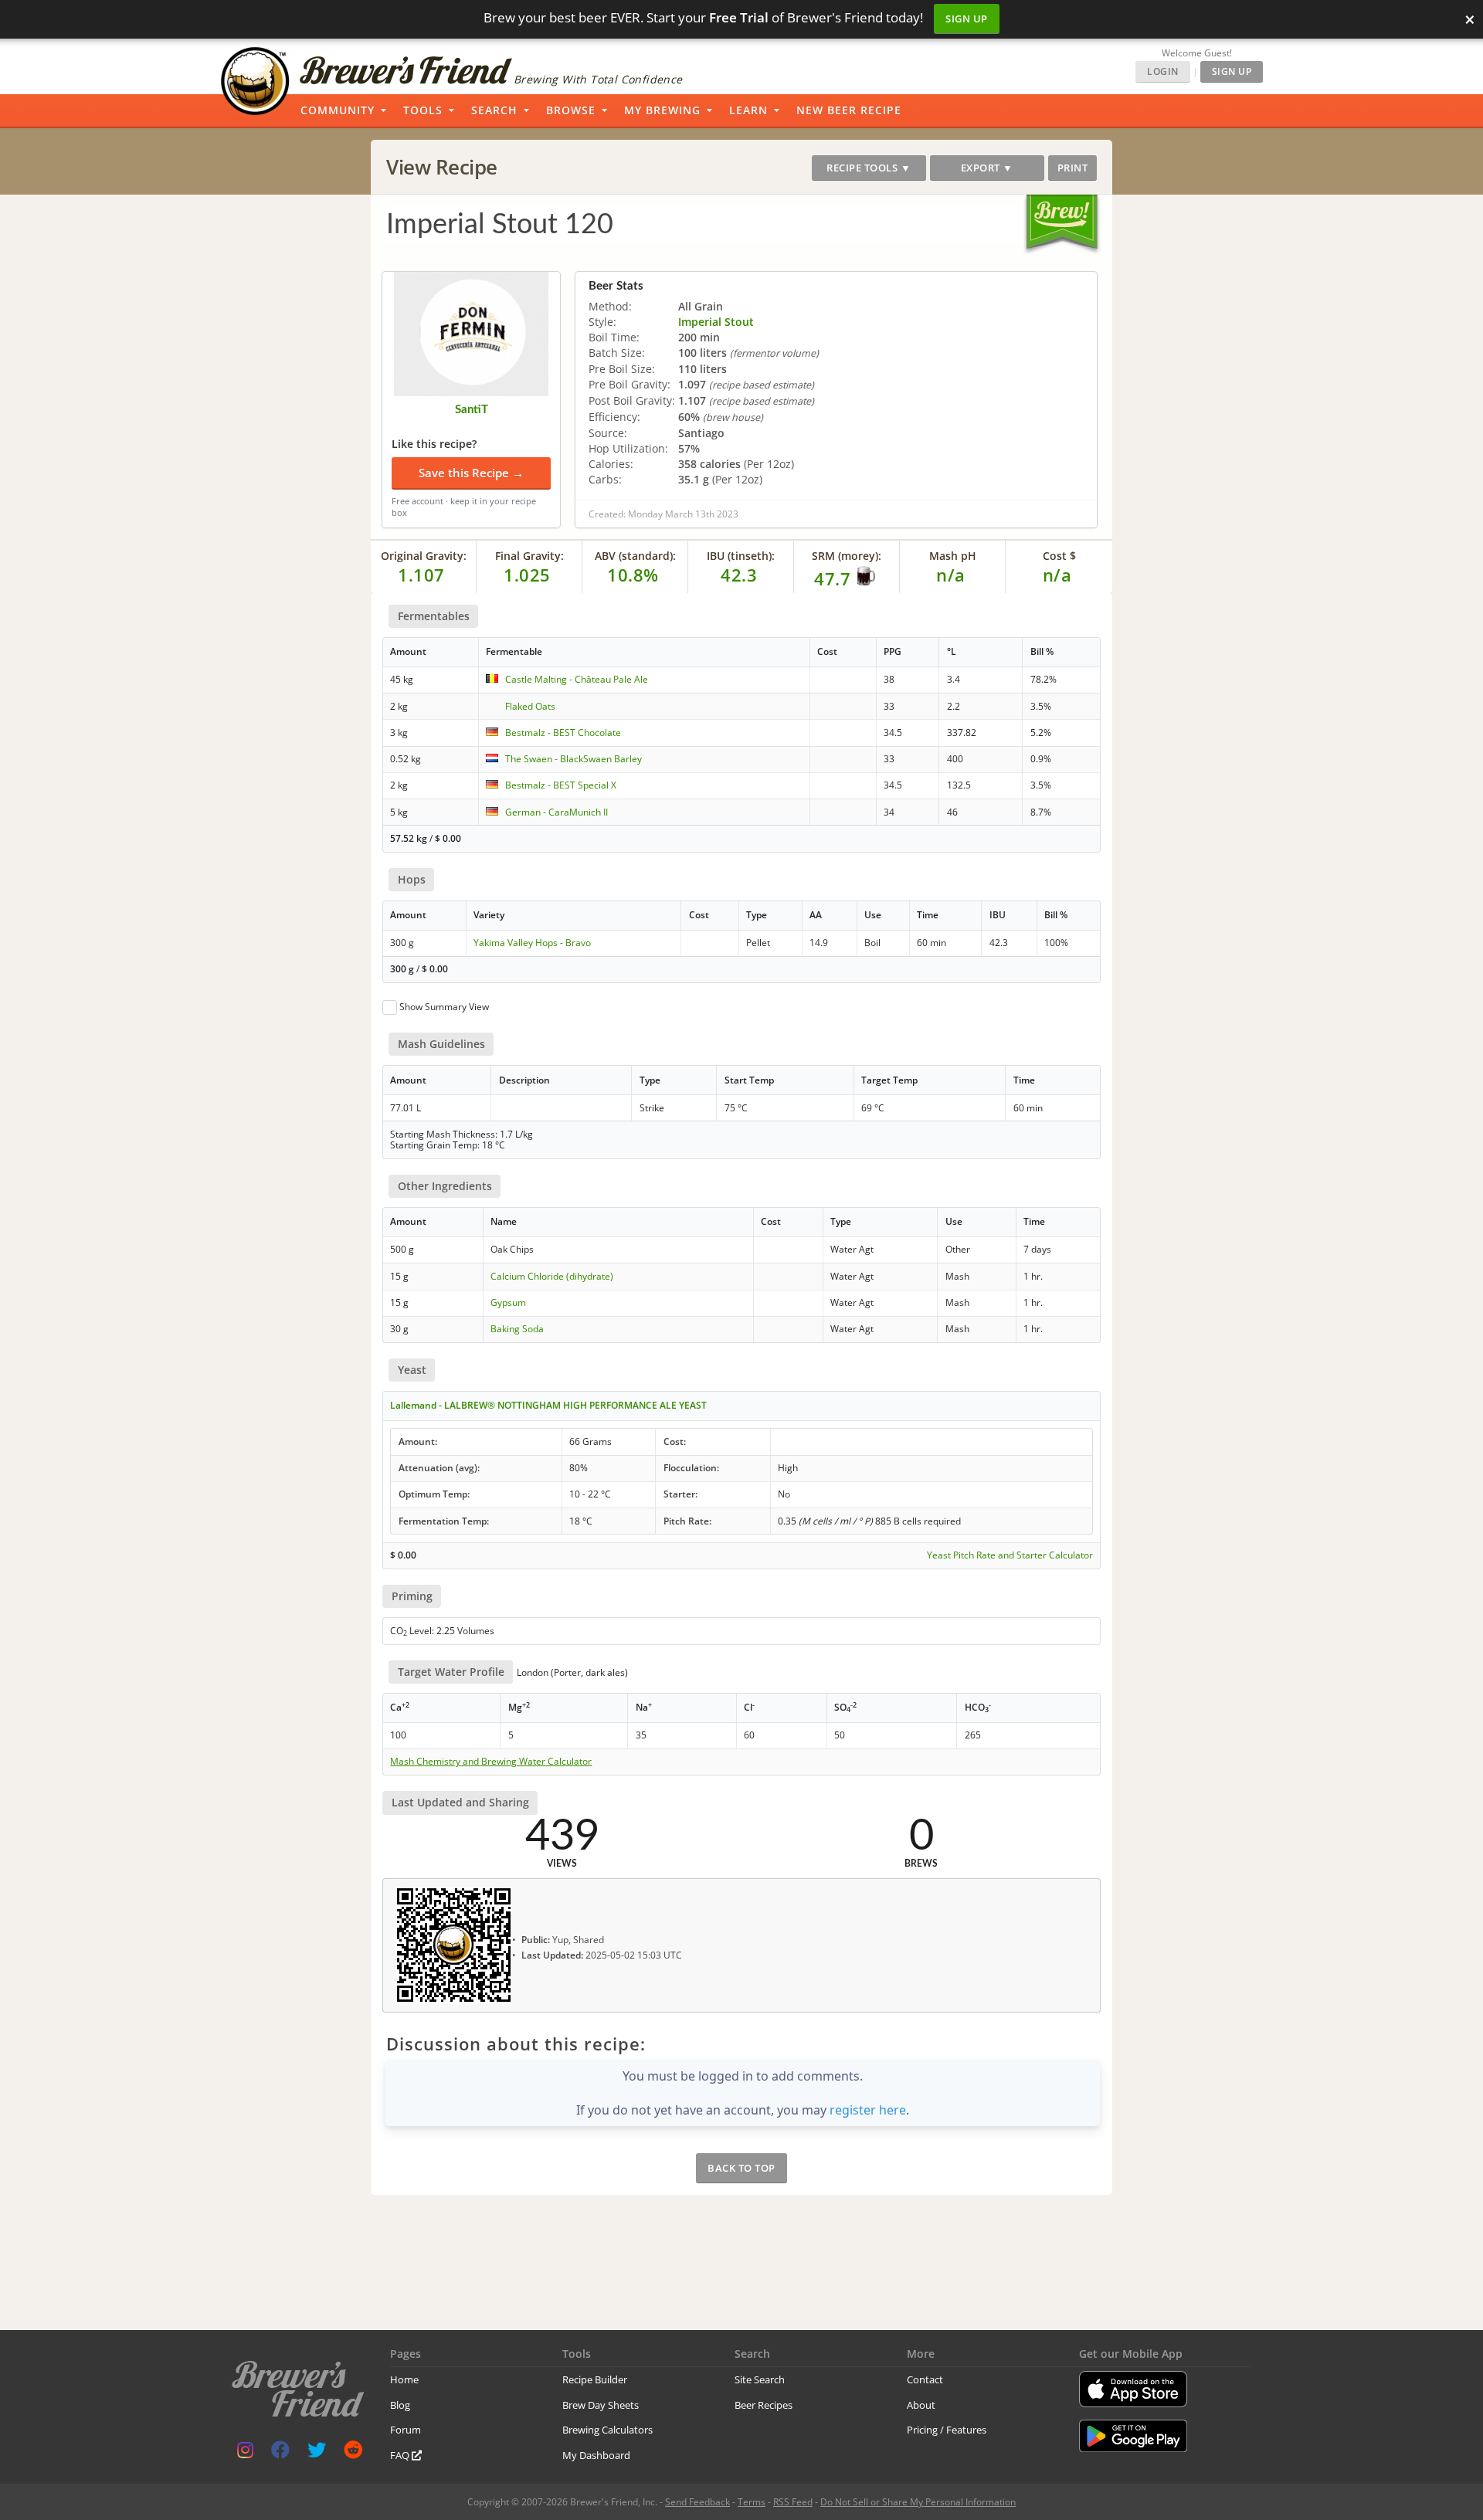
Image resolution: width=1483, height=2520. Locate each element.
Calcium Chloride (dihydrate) (552, 1276)
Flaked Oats (530, 706)
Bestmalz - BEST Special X (561, 785)
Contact (925, 2379)
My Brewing (662, 110)
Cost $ (1059, 556)
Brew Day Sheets (601, 2405)
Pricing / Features (947, 2430)
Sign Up (967, 19)
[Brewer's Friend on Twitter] (317, 2453)
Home (404, 2379)
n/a (1057, 575)
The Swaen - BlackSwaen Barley (574, 759)
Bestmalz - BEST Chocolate (563, 733)
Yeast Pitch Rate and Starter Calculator (1010, 1555)
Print (1073, 168)
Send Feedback (697, 2502)
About (921, 2405)
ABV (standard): (635, 556)
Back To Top (741, 2168)
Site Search (760, 2379)
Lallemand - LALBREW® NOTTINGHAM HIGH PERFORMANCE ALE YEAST (548, 1405)
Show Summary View (444, 1007)
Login (1163, 71)
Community (338, 110)
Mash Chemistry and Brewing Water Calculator (491, 1762)
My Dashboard (596, 2455)
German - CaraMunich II (557, 812)
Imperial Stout (716, 322)
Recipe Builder (595, 2379)
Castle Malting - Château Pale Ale (577, 679)
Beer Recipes (764, 2405)
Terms (752, 2502)
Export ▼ (987, 168)
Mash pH (953, 556)
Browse (571, 110)
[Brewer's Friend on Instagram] (245, 2453)
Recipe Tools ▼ (869, 168)
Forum (406, 2430)
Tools (423, 110)
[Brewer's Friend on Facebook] (280, 2453)
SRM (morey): (847, 556)
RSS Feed (793, 2502)
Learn (748, 110)
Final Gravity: (529, 556)
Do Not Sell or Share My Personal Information (918, 2502)
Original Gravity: (424, 556)
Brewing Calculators (607, 2430)
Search (494, 110)
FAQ (401, 2455)
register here (868, 2110)
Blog (400, 2405)
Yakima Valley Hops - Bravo (532, 943)
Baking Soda (517, 1329)
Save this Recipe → (471, 473)
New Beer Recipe (849, 110)
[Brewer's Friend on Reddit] (353, 2453)
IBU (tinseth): (741, 556)
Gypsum (508, 1302)
